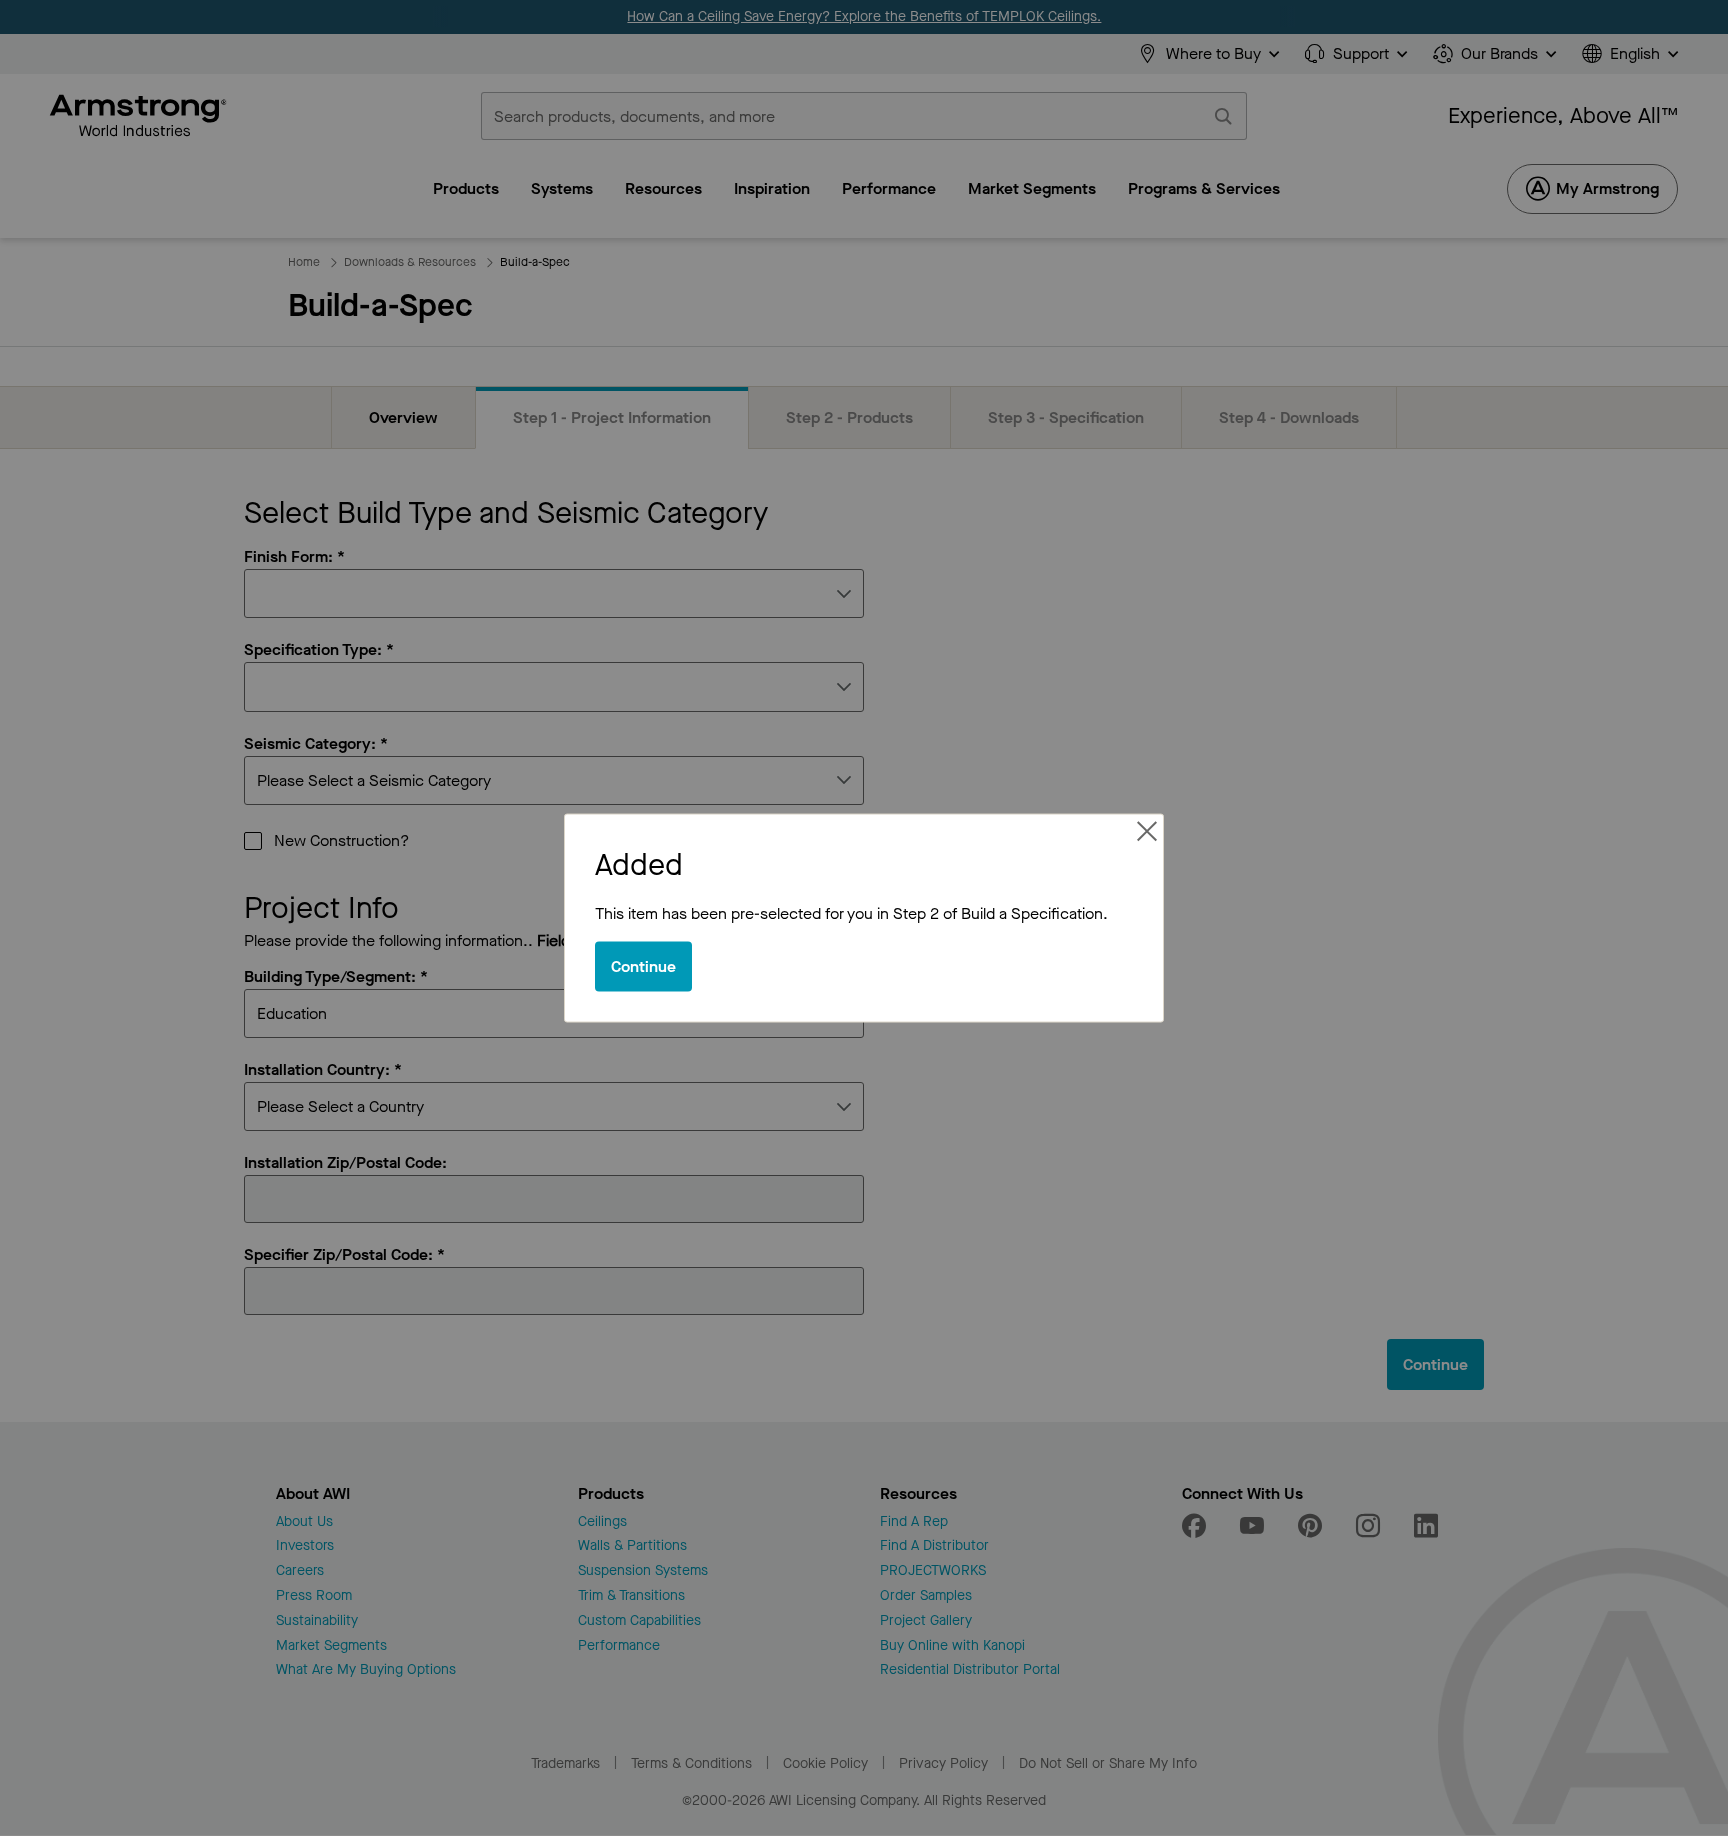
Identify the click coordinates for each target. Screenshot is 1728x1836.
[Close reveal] (1147, 831)
